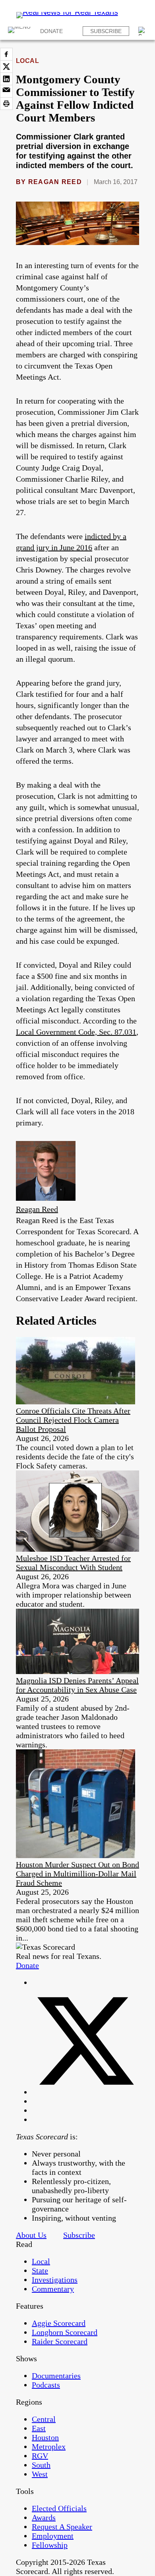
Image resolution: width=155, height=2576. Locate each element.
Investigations (55, 2280)
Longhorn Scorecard (65, 2332)
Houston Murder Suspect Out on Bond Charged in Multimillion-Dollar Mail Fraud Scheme (77, 1874)
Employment (53, 2536)
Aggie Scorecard (59, 2323)
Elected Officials (59, 2508)
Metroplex (49, 2447)
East (39, 2428)
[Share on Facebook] (6, 54)
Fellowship (50, 2545)
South (41, 2465)
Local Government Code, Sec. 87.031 (76, 1032)
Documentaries (56, 2376)
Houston (45, 2437)
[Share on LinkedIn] (6, 79)
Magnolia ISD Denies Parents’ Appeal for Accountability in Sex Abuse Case (77, 1685)
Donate (51, 31)
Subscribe (106, 31)
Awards (44, 2517)
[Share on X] (6, 67)
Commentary (53, 2289)
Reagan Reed (55, 182)
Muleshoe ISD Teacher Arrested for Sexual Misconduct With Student (73, 1563)
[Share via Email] (6, 91)
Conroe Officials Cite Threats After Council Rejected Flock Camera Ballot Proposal (73, 1420)
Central (44, 2419)
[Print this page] (6, 104)
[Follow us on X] (85, 2092)
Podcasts (46, 2385)
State (40, 2270)
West (40, 2474)
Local (27, 61)
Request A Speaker (62, 2527)
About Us (31, 2235)
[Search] (143, 31)
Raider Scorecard (60, 2341)
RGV (40, 2456)
